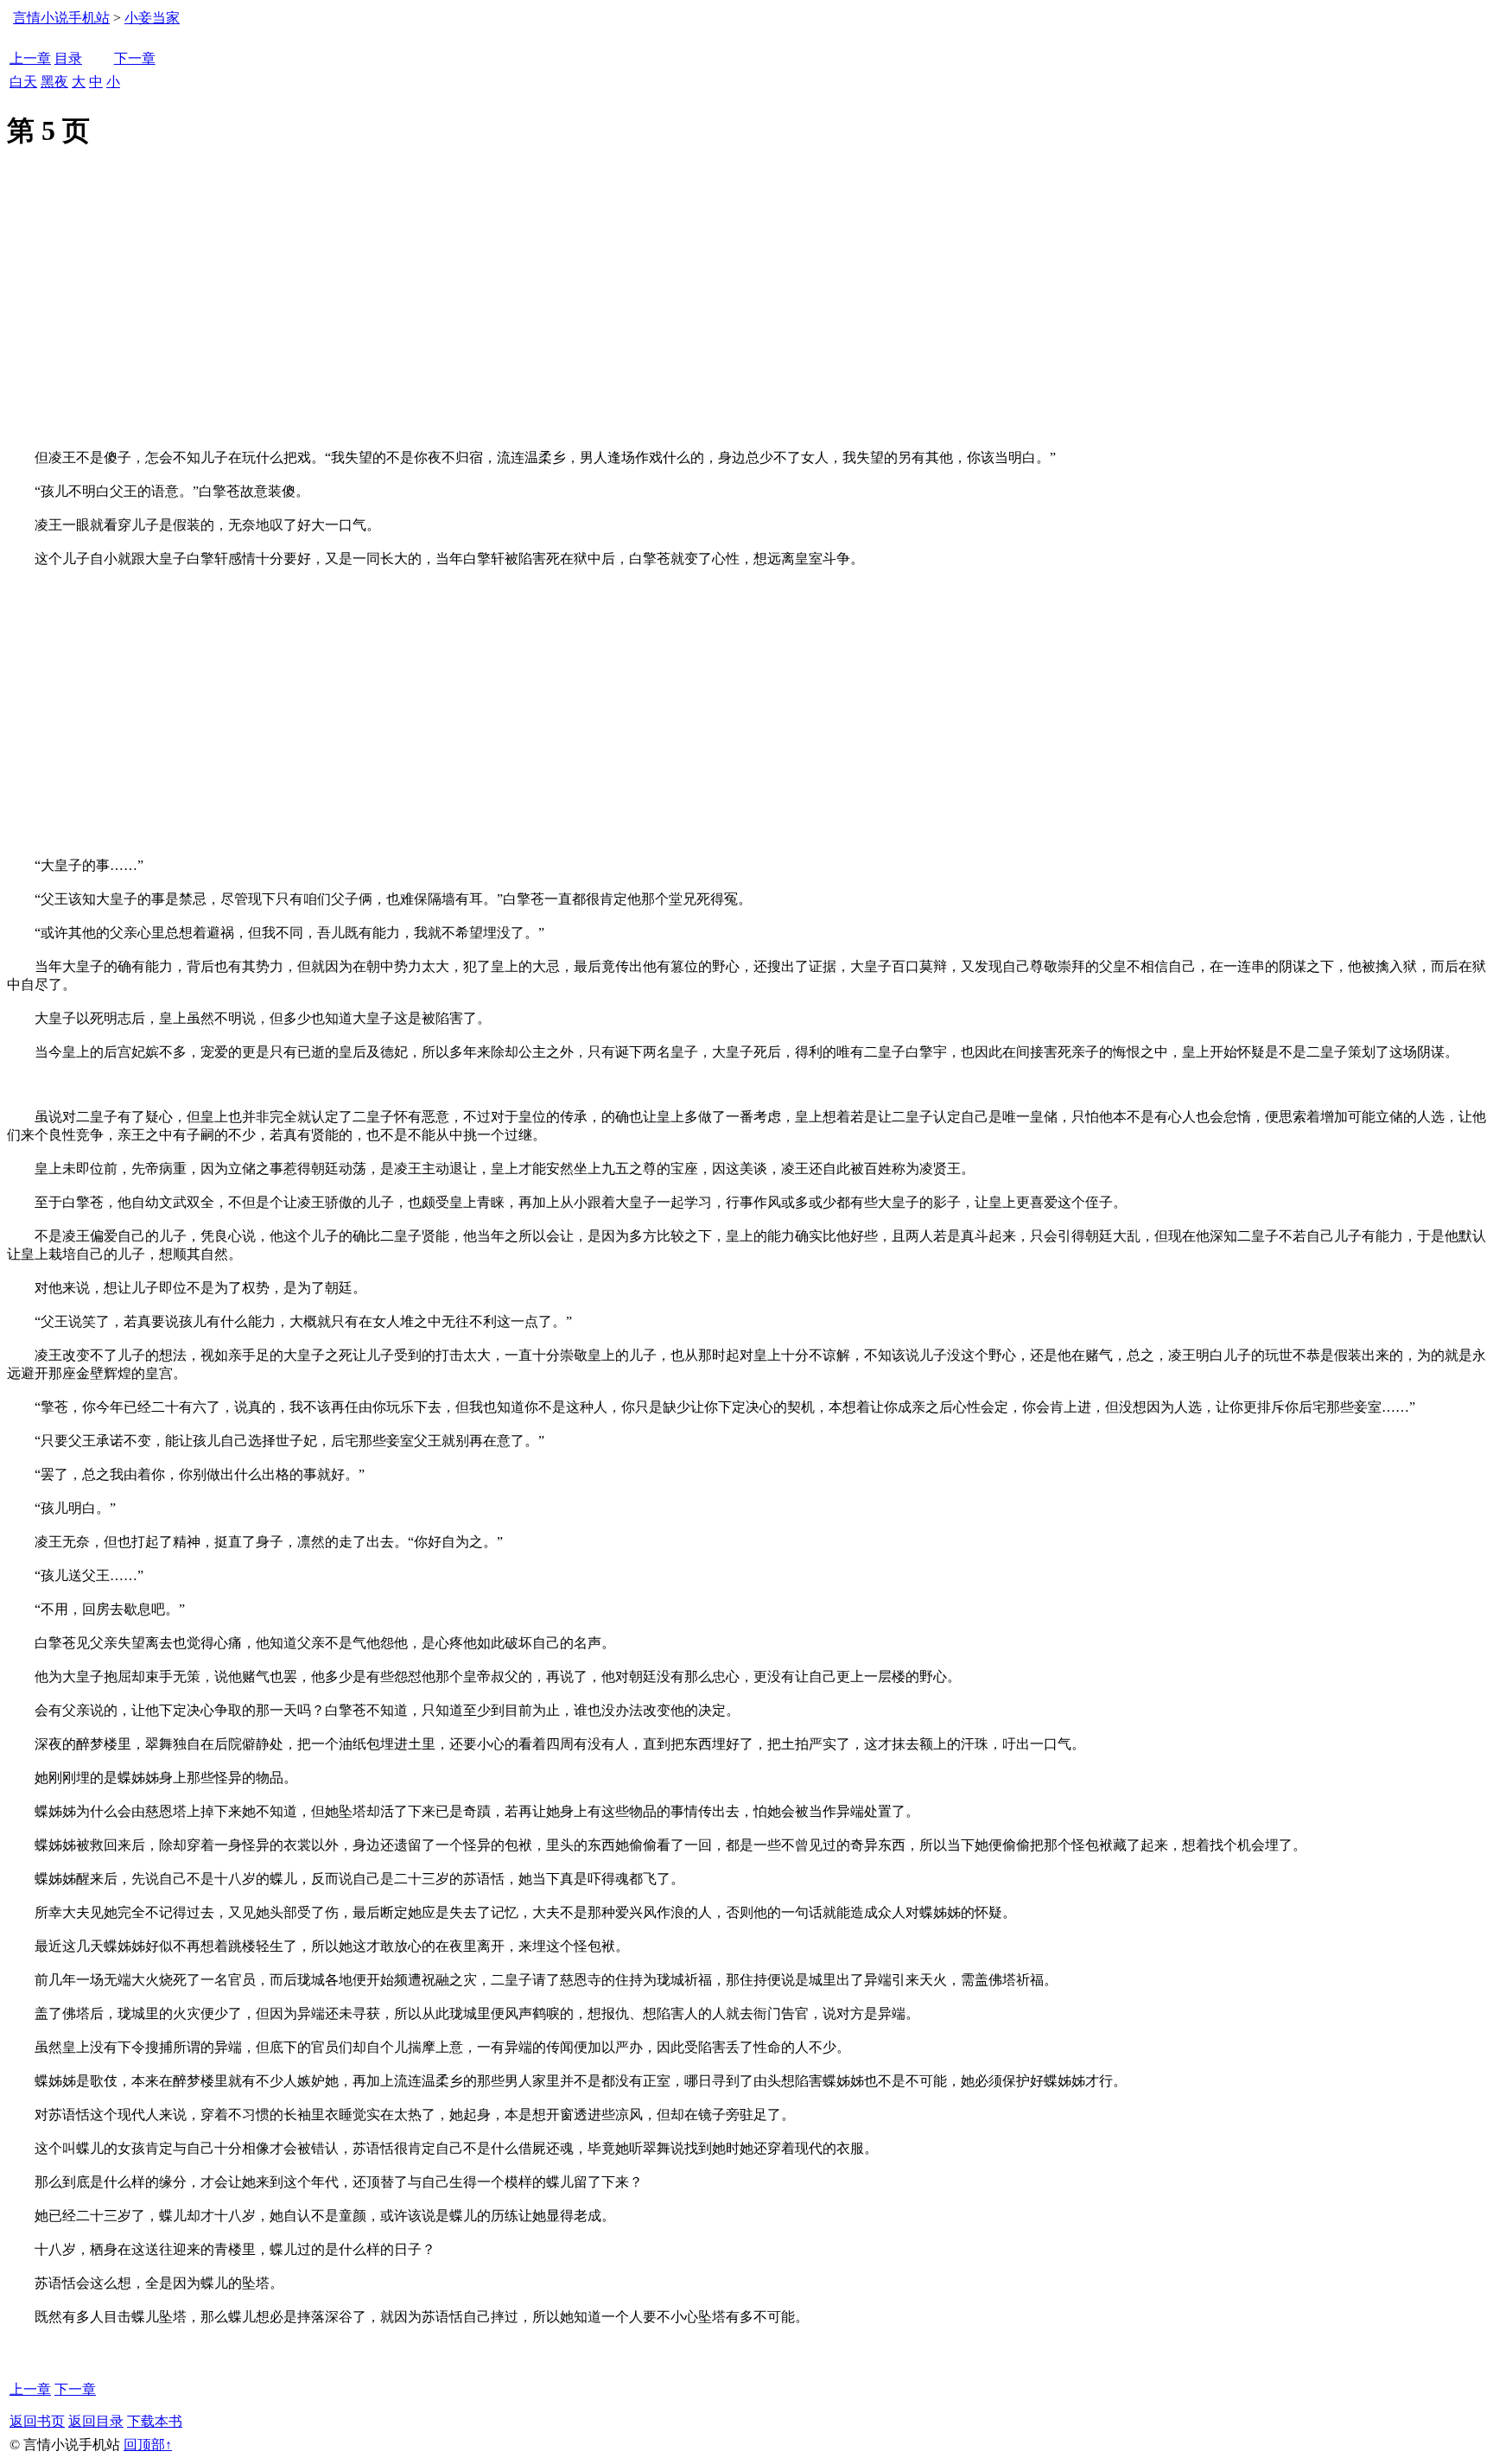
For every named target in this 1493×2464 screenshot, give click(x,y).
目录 (68, 58)
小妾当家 (152, 18)
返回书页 (37, 2421)
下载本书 (155, 2421)
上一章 (30, 58)
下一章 (135, 58)
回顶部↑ (148, 2445)
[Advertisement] (746, 320)
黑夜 (54, 82)
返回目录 (96, 2421)
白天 (23, 82)
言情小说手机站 (61, 18)
